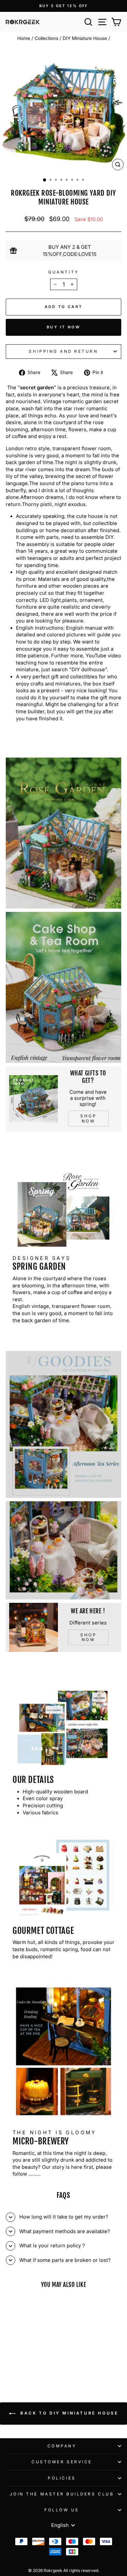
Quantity (63, 272)
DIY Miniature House (85, 38)
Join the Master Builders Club (62, 2494)
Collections (46, 38)
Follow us (62, 2510)
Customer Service (62, 2462)
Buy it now (63, 327)
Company (62, 2446)
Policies (62, 2478)
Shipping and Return (63, 351)
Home (24, 38)
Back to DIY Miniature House (68, 2413)
